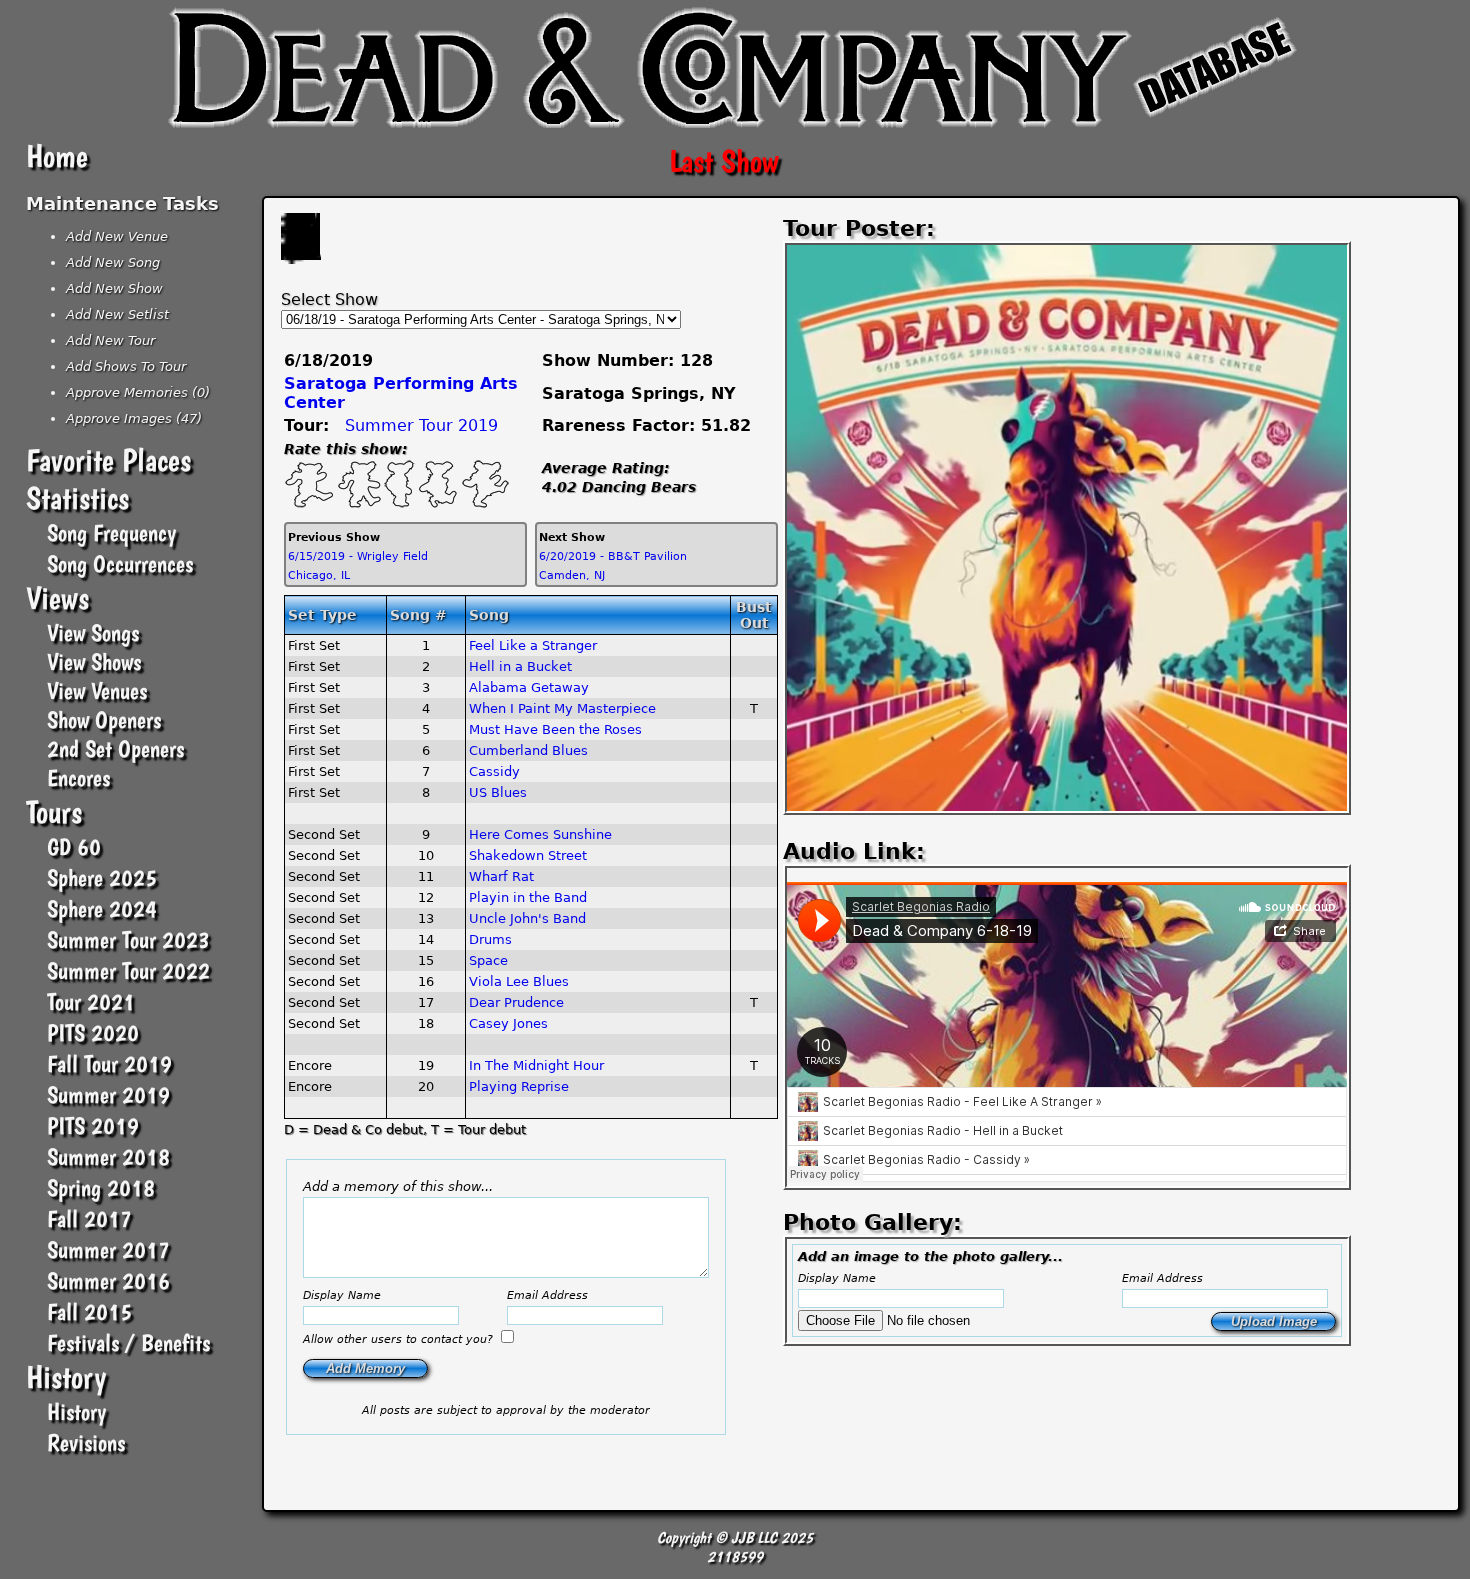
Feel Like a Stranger (533, 645)
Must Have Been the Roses (555, 729)
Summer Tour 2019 (421, 425)
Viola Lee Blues (519, 981)
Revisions (86, 1442)
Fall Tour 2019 (109, 1063)
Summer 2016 (108, 1280)
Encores (78, 777)
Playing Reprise (519, 1086)
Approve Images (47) (134, 418)
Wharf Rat (501, 876)
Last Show (724, 161)
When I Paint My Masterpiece (562, 708)
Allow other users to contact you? (400, 1339)
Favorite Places (108, 460)
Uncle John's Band (527, 918)
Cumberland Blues (528, 750)
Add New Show (114, 288)
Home (57, 156)
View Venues (97, 690)
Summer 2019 (108, 1094)
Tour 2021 (91, 1001)
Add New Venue (117, 236)
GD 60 (74, 846)
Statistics (77, 498)
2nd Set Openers (115, 748)
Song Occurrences (120, 563)
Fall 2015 (89, 1311)
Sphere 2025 (102, 877)
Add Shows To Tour (126, 366)
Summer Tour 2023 (128, 939)
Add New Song (113, 262)
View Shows (94, 661)
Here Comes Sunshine (540, 834)
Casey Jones (508, 1023)
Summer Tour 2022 (128, 970)
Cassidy (494, 771)
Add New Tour (110, 340)
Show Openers (104, 719)
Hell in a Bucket (520, 666)
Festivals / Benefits (128, 1342)
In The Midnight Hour (536, 1065)
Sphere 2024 (102, 908)
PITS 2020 (93, 1032)
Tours (54, 812)
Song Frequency (111, 532)
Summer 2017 (108, 1249)
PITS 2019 (93, 1125)
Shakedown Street (528, 855)
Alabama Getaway (529, 687)
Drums (490, 939)
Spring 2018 (101, 1187)
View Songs (93, 632)
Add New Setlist (117, 314)
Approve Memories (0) (138, 392)
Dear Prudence (516, 1002)
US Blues (498, 792)
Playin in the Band (528, 897)
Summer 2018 (108, 1156)
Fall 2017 (89, 1218)
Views (57, 598)
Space (488, 960)
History (66, 1377)
